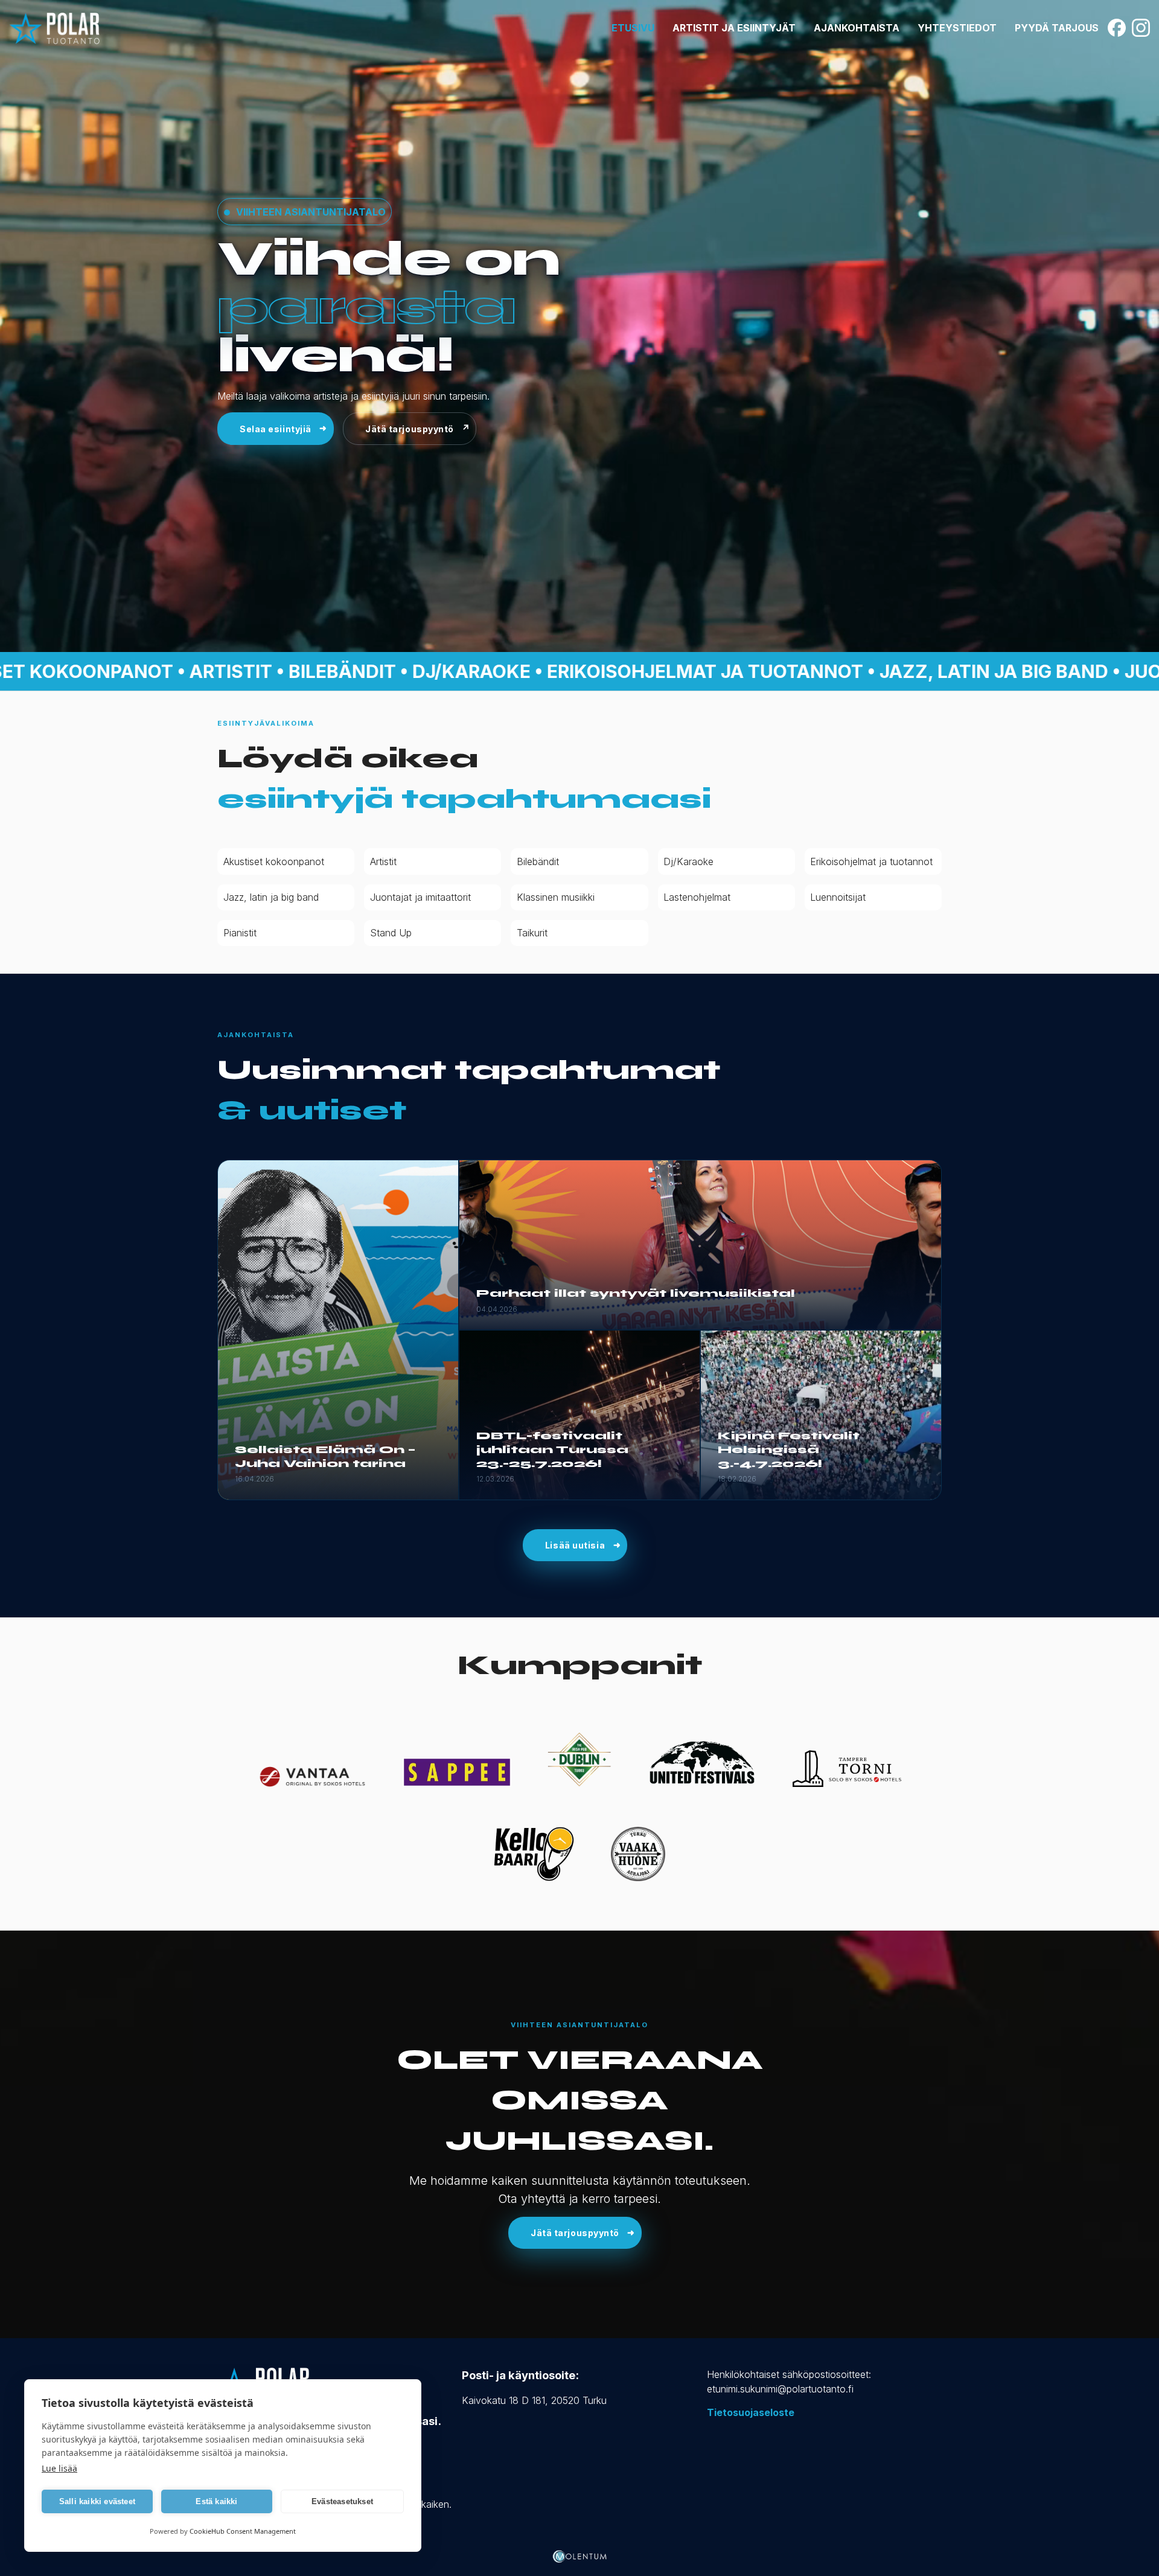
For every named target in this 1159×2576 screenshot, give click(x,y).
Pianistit (240, 933)
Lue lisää (59, 2468)
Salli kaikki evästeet (97, 2501)
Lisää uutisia (575, 1545)
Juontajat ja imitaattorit (420, 897)
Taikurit (532, 933)
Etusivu (633, 28)
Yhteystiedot (957, 28)
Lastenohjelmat (697, 897)
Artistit (383, 861)
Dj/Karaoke (688, 861)
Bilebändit (538, 861)
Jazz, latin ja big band (271, 897)
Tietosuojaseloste (751, 2412)
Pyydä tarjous (1057, 28)
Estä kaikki (216, 2501)
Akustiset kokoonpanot (274, 861)
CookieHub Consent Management (243, 2531)
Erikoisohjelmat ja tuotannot (871, 861)
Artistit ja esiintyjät (734, 28)
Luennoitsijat (838, 897)
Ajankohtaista (857, 28)
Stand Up (391, 933)
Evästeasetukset (342, 2501)
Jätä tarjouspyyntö (410, 429)
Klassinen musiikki (556, 897)
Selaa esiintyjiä (276, 429)
